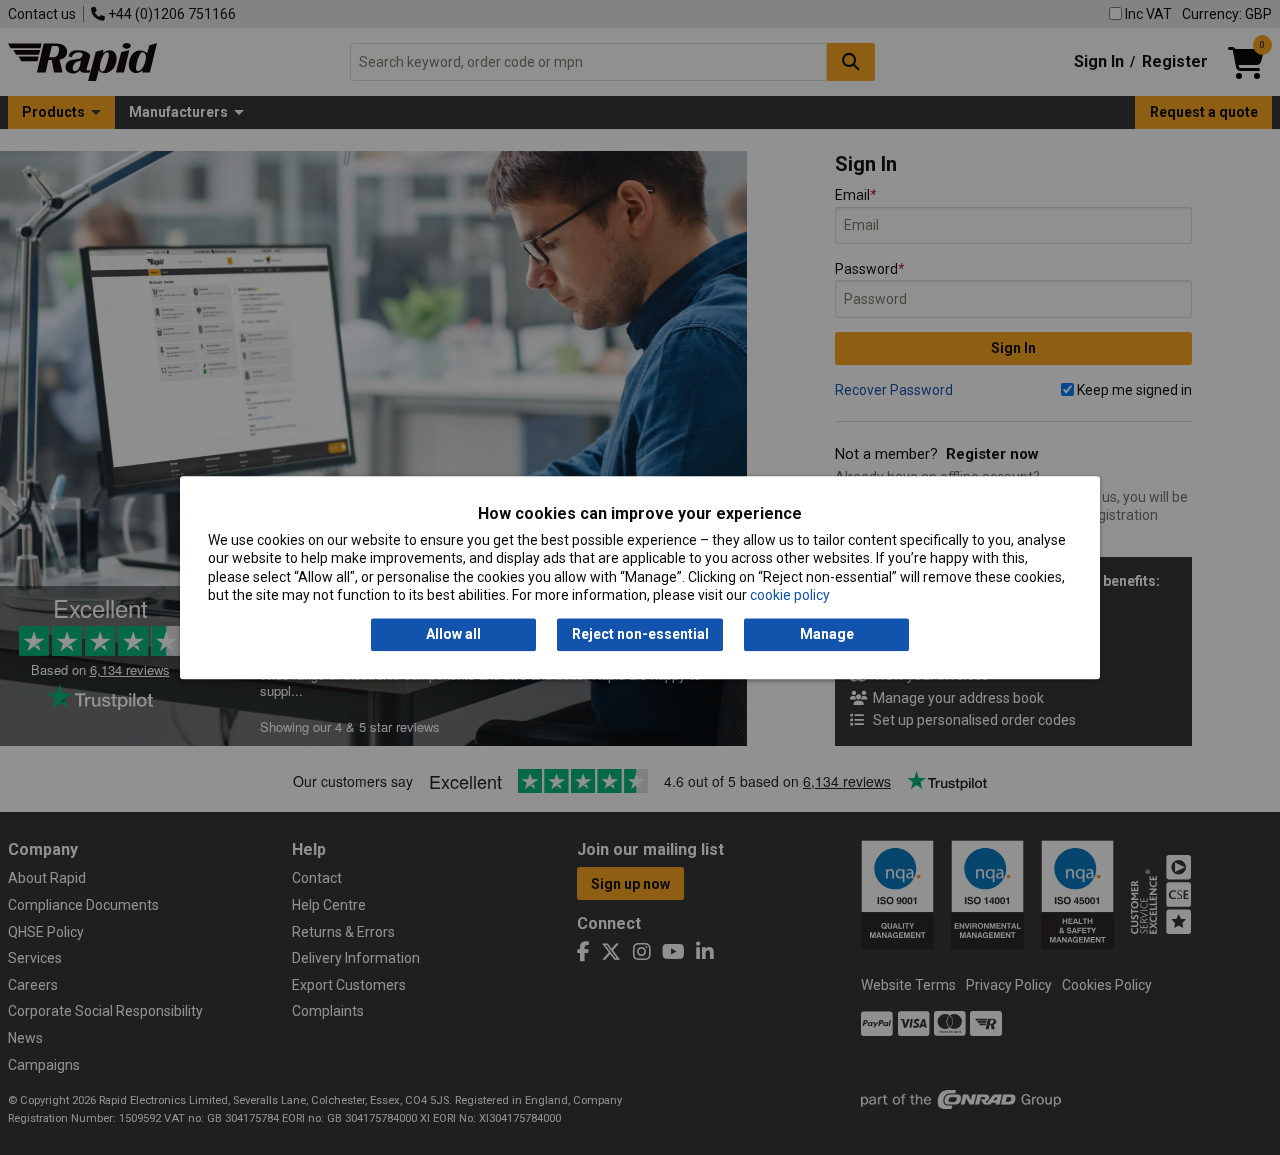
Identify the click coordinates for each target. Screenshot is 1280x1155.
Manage (827, 635)
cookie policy (790, 595)
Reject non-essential (640, 635)
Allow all (453, 635)
